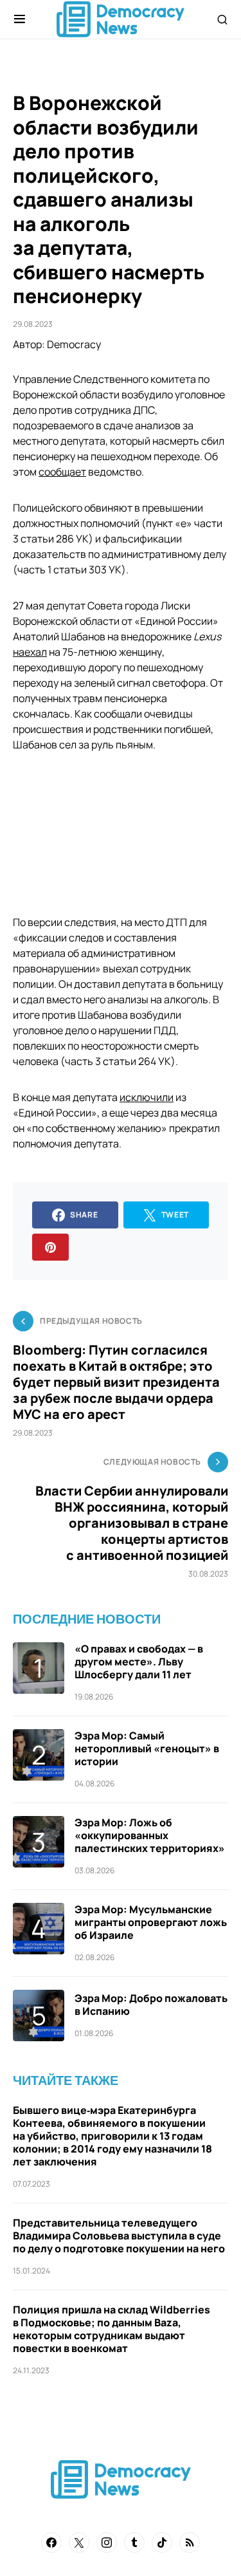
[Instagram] (107, 2543)
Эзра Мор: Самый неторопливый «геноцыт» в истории (147, 1748)
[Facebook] (51, 2543)
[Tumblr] (134, 2543)
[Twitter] (79, 2543)
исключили (147, 1097)
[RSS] (190, 2543)
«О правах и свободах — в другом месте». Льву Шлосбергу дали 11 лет (139, 1662)
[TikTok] (162, 2543)
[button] (20, 19)
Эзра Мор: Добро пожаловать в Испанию (151, 2005)
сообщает (62, 472)
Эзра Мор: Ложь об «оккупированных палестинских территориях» (150, 1835)
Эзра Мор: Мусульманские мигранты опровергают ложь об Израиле (151, 1922)
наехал (30, 652)
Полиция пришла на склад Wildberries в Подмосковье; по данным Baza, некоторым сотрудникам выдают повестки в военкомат (112, 2329)
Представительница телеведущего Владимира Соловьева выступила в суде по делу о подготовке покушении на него (119, 2236)
